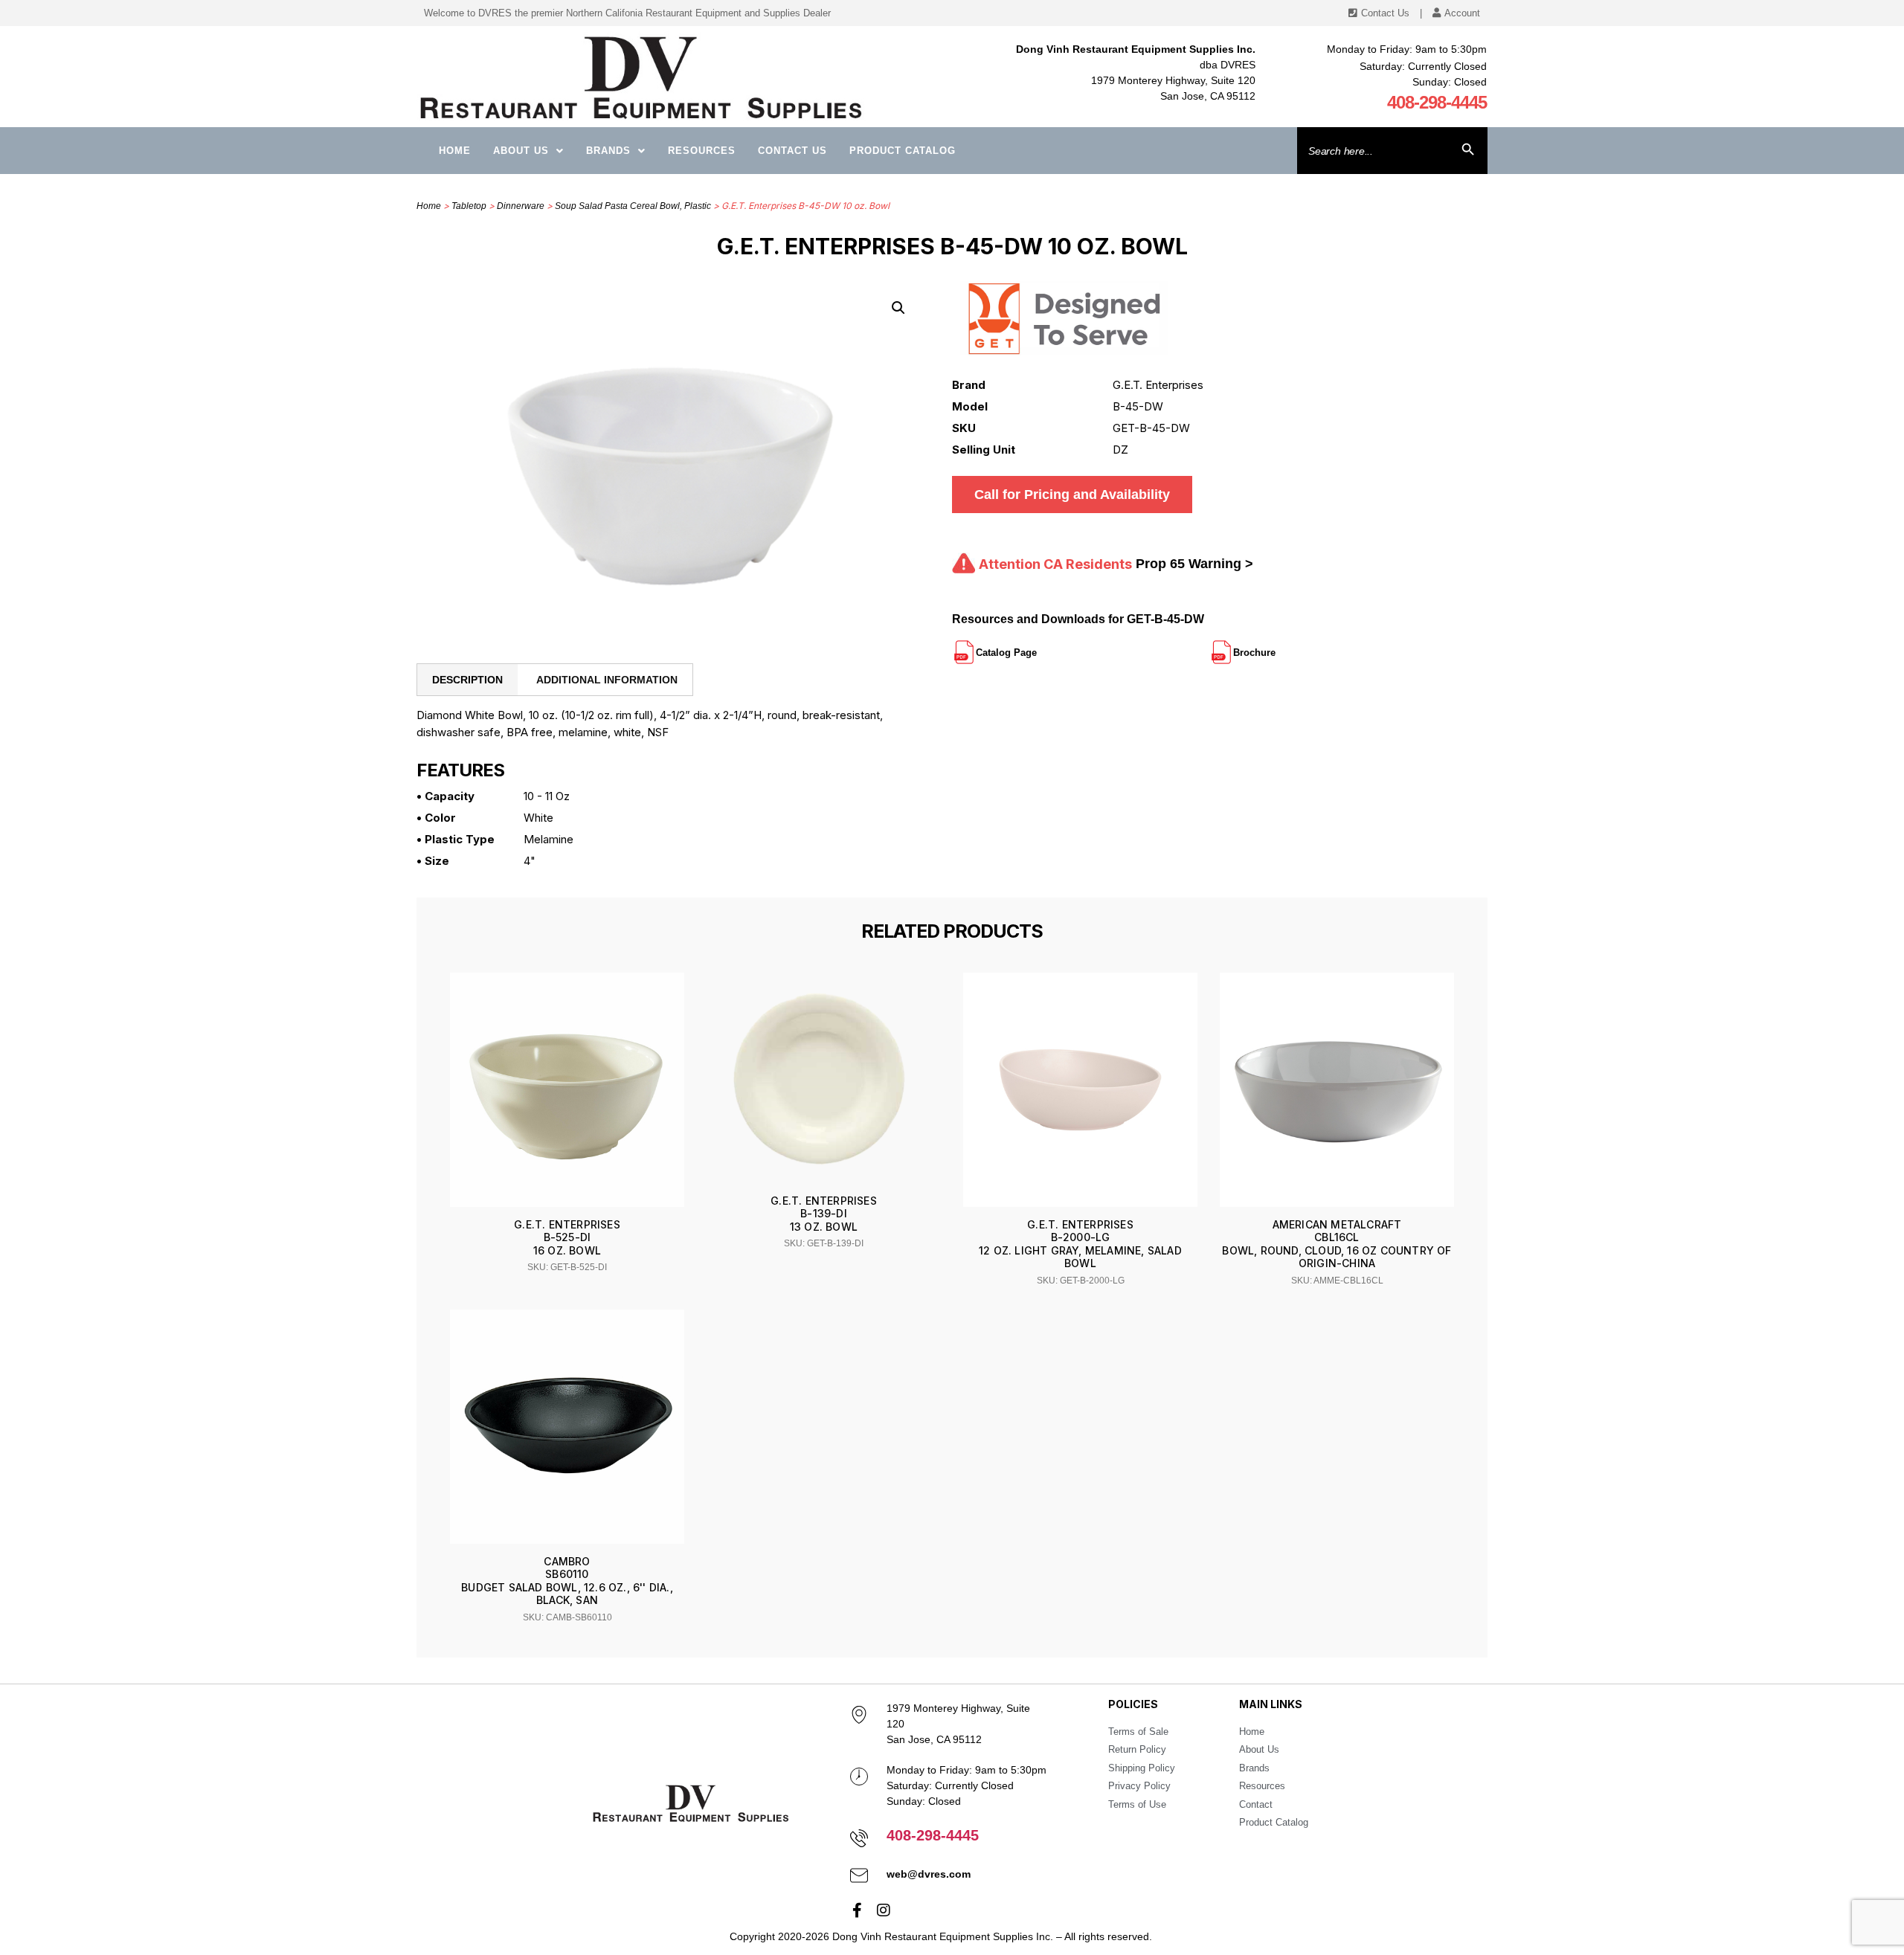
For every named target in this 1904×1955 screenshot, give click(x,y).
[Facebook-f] (858, 1910)
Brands (608, 151)
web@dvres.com (929, 1874)
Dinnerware (521, 206)
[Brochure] (1277, 646)
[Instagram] (884, 1910)
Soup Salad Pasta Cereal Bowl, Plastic (633, 206)
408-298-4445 (1437, 102)
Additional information (607, 680)
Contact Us (792, 151)
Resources (702, 151)
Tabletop (469, 206)
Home (455, 151)
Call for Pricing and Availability (1072, 495)
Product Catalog (903, 151)
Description (467, 680)
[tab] (467, 680)
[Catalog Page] (1038, 646)
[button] (898, 308)
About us (521, 151)
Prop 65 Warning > (1194, 564)
